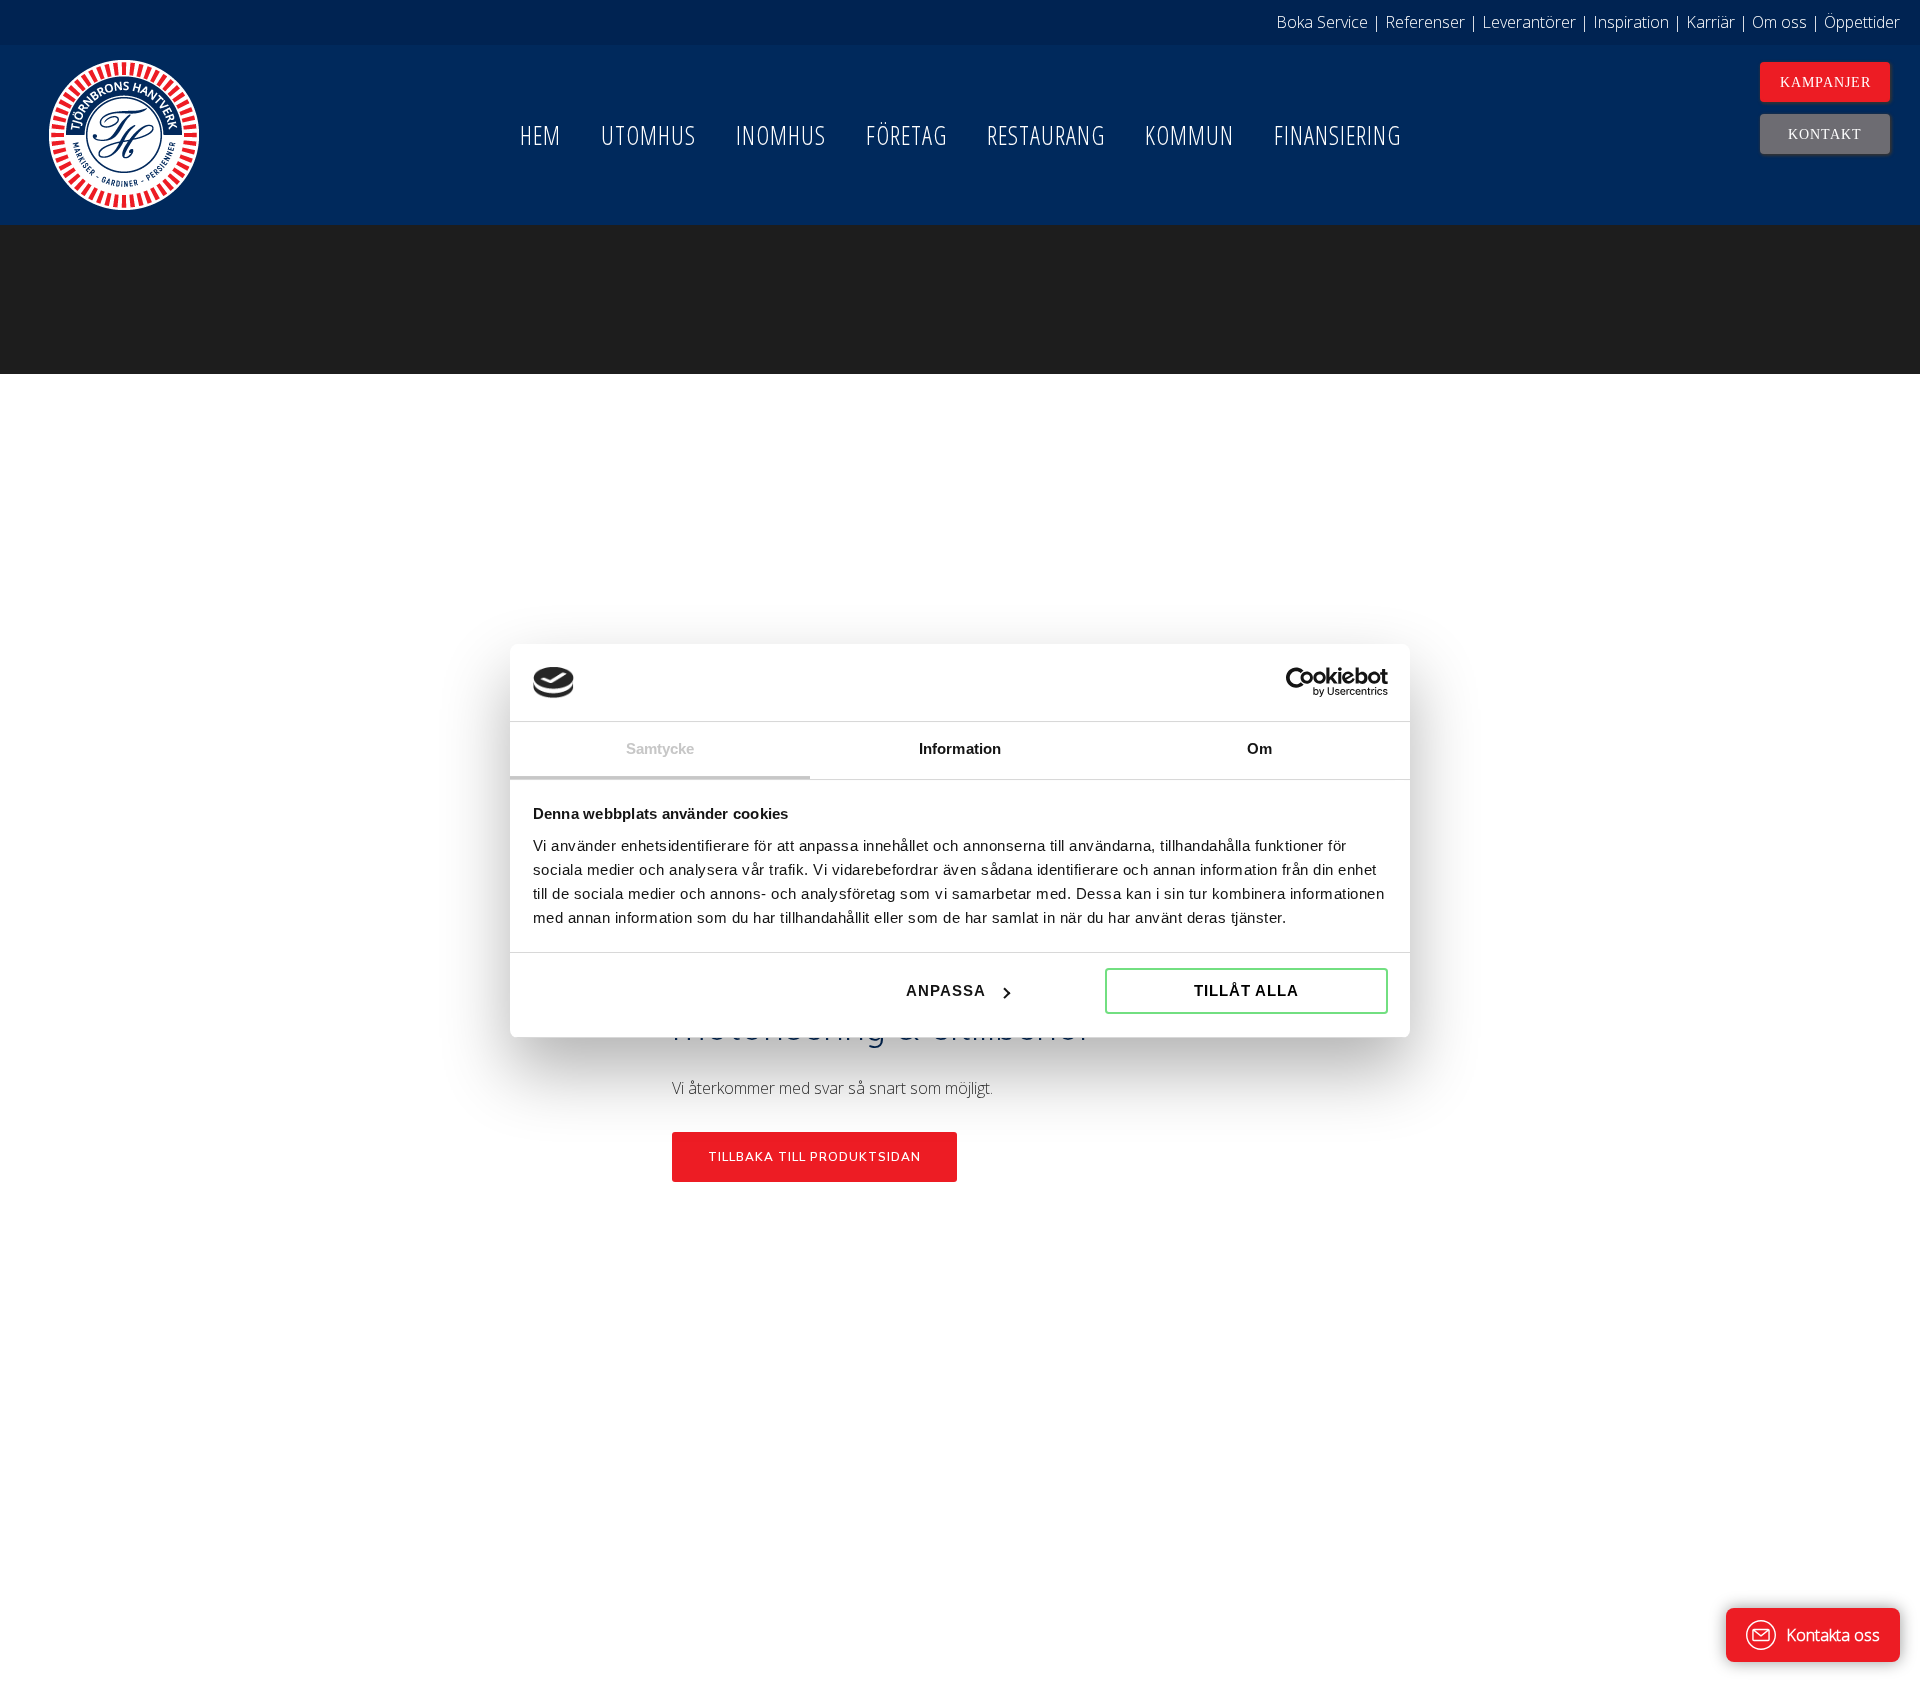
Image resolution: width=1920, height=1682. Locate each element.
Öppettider (1862, 22)
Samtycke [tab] (660, 748)
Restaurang (1046, 135)
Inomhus (781, 135)
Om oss (1779, 22)
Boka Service (1322, 22)
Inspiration (1631, 22)
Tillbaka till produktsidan (814, 1157)
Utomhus (648, 135)
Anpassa (946, 990)
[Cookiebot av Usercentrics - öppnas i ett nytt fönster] (1300, 683)
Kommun (1189, 135)
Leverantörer (1529, 22)
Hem (540, 135)
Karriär (1710, 22)
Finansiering (1337, 135)
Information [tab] (960, 748)
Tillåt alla (1246, 990)
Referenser (1425, 22)
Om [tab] (1259, 748)
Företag (906, 135)
